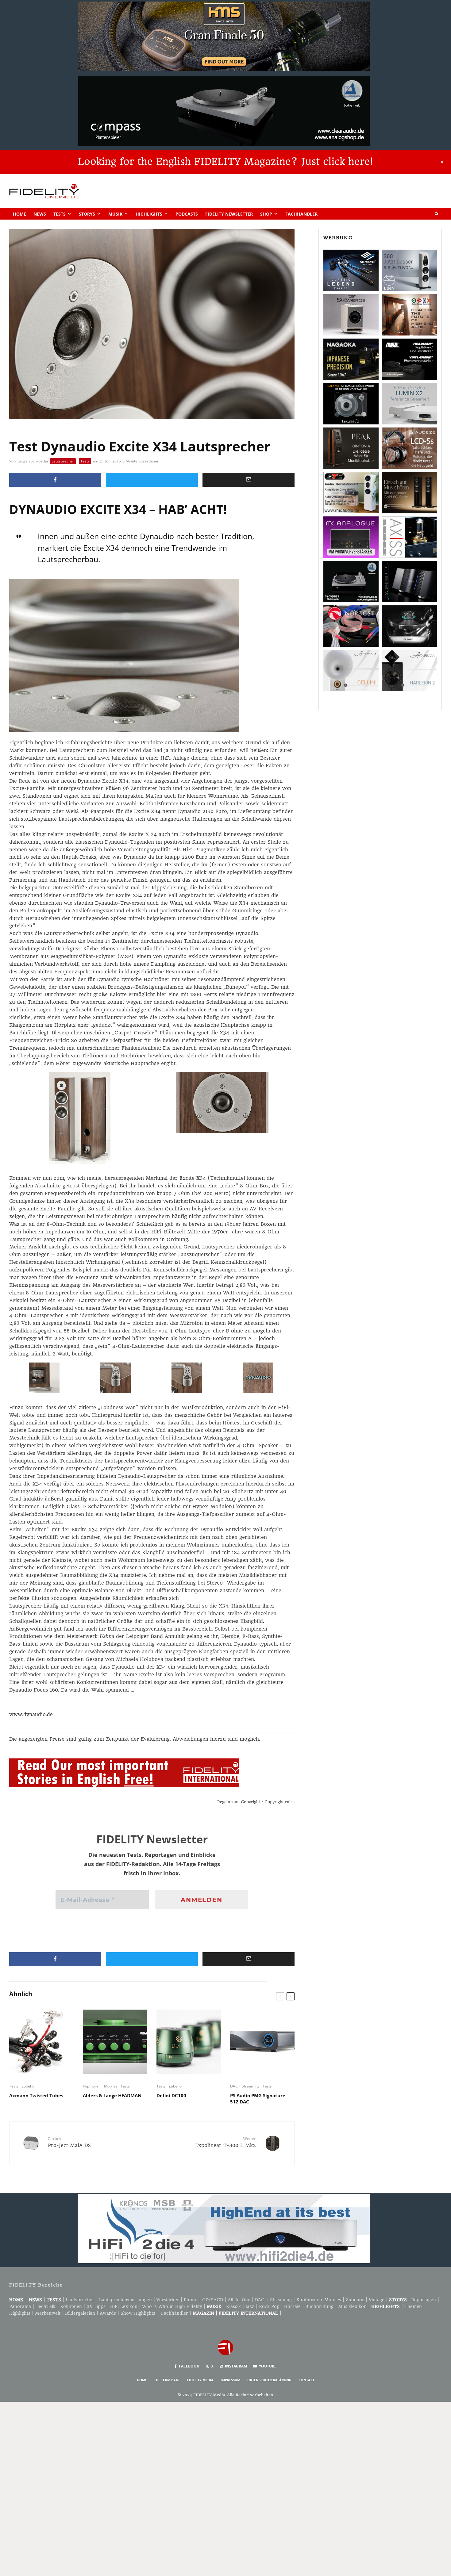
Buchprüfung (319, 2306)
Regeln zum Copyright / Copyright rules (256, 1802)
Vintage (377, 2300)
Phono (191, 2300)
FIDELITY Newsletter (229, 214)
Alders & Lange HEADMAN (112, 2095)
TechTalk (46, 2306)
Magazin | (206, 2313)
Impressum (230, 2380)
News (40, 214)
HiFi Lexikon (124, 2306)
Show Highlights (138, 2313)
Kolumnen (71, 2306)
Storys (87, 214)
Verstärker (168, 2300)
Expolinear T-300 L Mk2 (225, 2142)
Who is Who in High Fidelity (172, 2306)
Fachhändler (301, 214)
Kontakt (306, 2380)
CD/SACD (213, 2300)
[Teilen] (55, 480)
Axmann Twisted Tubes (36, 2095)
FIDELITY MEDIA (200, 2380)
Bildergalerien (80, 2313)
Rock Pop (269, 2306)
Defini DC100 (171, 2095)
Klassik (233, 2306)
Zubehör (29, 2086)
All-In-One (239, 2300)
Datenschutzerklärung (269, 2380)
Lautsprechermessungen (125, 2300)
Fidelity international (248, 2313)
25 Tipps (96, 2306)
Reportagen (424, 2300)
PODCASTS (187, 214)
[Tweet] (152, 480)
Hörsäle (292, 2306)
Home (19, 214)
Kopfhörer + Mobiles (100, 2086)
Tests (60, 214)
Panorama (20, 2306)
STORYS (398, 2300)
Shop (266, 214)
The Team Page (167, 2380)
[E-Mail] (249, 480)
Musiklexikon (352, 2306)
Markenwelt (48, 2313)
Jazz (250, 2306)
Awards (108, 2313)
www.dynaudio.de (31, 1714)
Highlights (149, 214)
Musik (115, 214)
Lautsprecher (63, 461)
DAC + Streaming (245, 2086)
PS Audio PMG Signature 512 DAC (258, 2099)
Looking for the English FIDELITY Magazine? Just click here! (225, 162)
